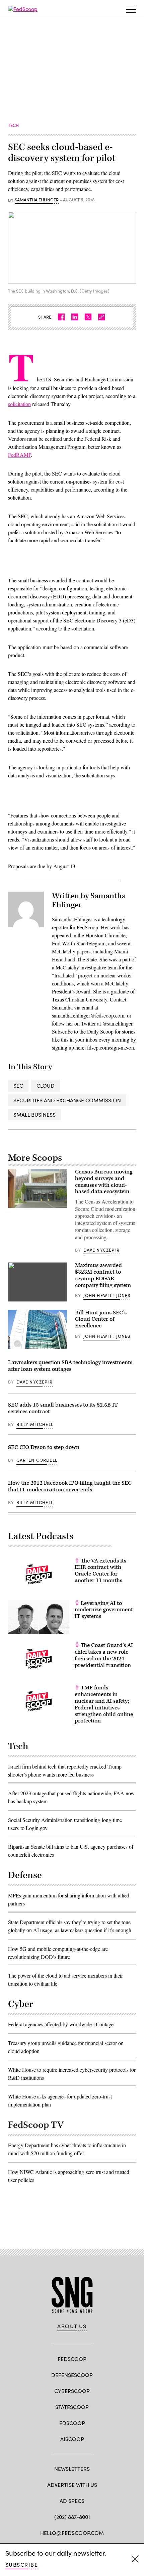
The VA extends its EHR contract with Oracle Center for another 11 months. (100, 1571)
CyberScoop (72, 2391)
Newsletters (72, 2469)
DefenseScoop (72, 2375)
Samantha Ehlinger (37, 200)
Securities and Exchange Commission (67, 1100)
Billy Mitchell (35, 1424)
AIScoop (72, 2439)
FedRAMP (19, 455)
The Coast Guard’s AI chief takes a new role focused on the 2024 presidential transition (104, 1655)
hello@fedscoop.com (72, 2533)
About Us (72, 2326)
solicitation (19, 404)
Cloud (46, 1085)
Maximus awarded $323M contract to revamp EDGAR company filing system (103, 1275)
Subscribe (22, 2564)
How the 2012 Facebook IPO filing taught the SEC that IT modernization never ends (70, 1486)
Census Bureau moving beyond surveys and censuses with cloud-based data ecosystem (104, 1182)
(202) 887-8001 (72, 2517)
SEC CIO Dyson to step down (44, 1447)
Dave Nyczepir (101, 1250)
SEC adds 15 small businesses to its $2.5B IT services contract (63, 1408)
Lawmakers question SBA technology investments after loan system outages (70, 1366)
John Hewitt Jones (107, 1295)
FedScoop (72, 2359)
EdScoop (72, 2423)
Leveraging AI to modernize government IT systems (104, 1610)
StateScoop (72, 2407)
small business (34, 1115)
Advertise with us (72, 2485)
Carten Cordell (37, 1460)
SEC (18, 1085)
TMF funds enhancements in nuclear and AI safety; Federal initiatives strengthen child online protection (104, 1704)
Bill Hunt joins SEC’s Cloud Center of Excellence (101, 1319)
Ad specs (72, 2501)
